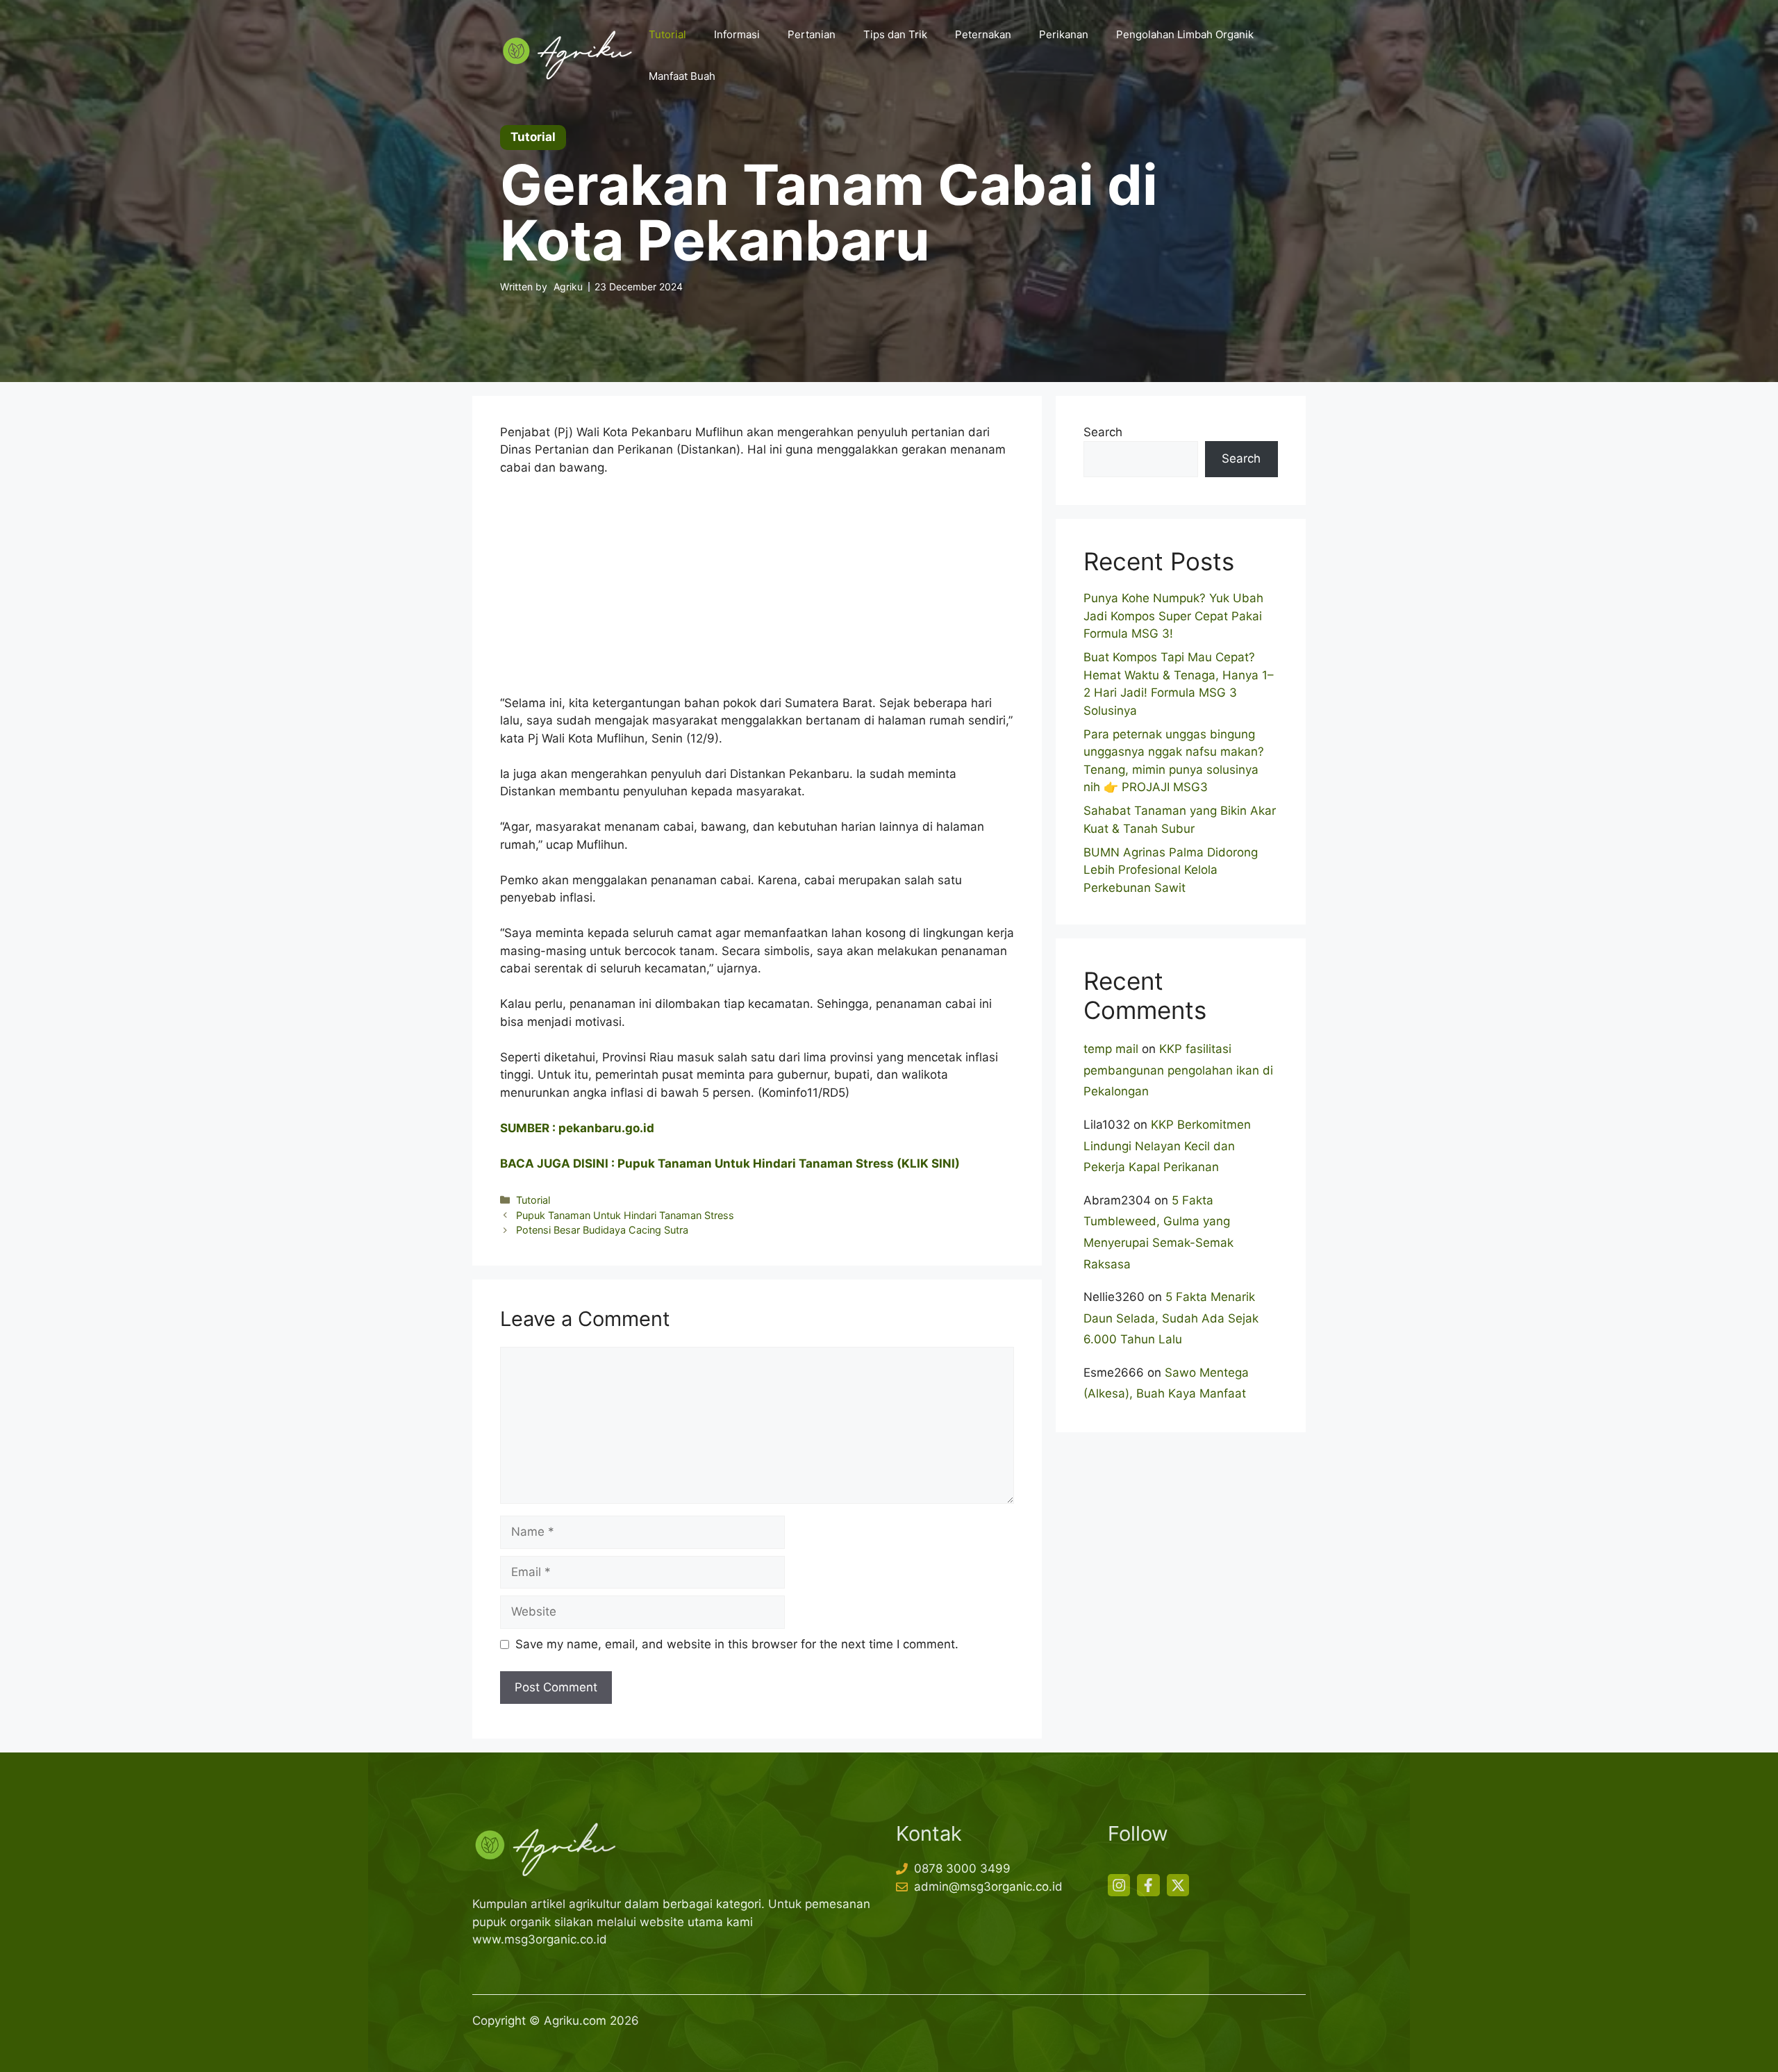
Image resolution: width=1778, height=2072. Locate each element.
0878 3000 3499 (962, 1868)
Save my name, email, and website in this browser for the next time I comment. (737, 1644)
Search (1103, 432)
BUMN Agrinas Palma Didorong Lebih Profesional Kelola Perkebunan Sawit (1171, 870)
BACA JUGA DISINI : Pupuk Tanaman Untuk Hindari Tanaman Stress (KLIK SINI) (730, 1163)
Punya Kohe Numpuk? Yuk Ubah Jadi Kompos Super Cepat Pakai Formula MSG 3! (1173, 616)
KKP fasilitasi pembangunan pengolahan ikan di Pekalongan (1178, 1070)
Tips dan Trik (895, 34)
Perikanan (1064, 34)
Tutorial (667, 34)
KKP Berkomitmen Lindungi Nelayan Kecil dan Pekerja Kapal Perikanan (1167, 1146)
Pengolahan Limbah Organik (1185, 34)
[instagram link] (1119, 1885)
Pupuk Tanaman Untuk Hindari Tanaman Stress (625, 1215)
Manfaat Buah (682, 76)
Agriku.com (575, 2021)
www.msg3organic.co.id (540, 1939)
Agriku (568, 287)
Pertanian (812, 34)
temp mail (1111, 1049)
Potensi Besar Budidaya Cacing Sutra (602, 1230)
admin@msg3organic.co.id (988, 1887)
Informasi (737, 34)
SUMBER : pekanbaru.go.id (577, 1128)
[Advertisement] (757, 592)
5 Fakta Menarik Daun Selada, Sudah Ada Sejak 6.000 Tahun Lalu (1171, 1318)
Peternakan (983, 34)
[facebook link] (1148, 1885)
